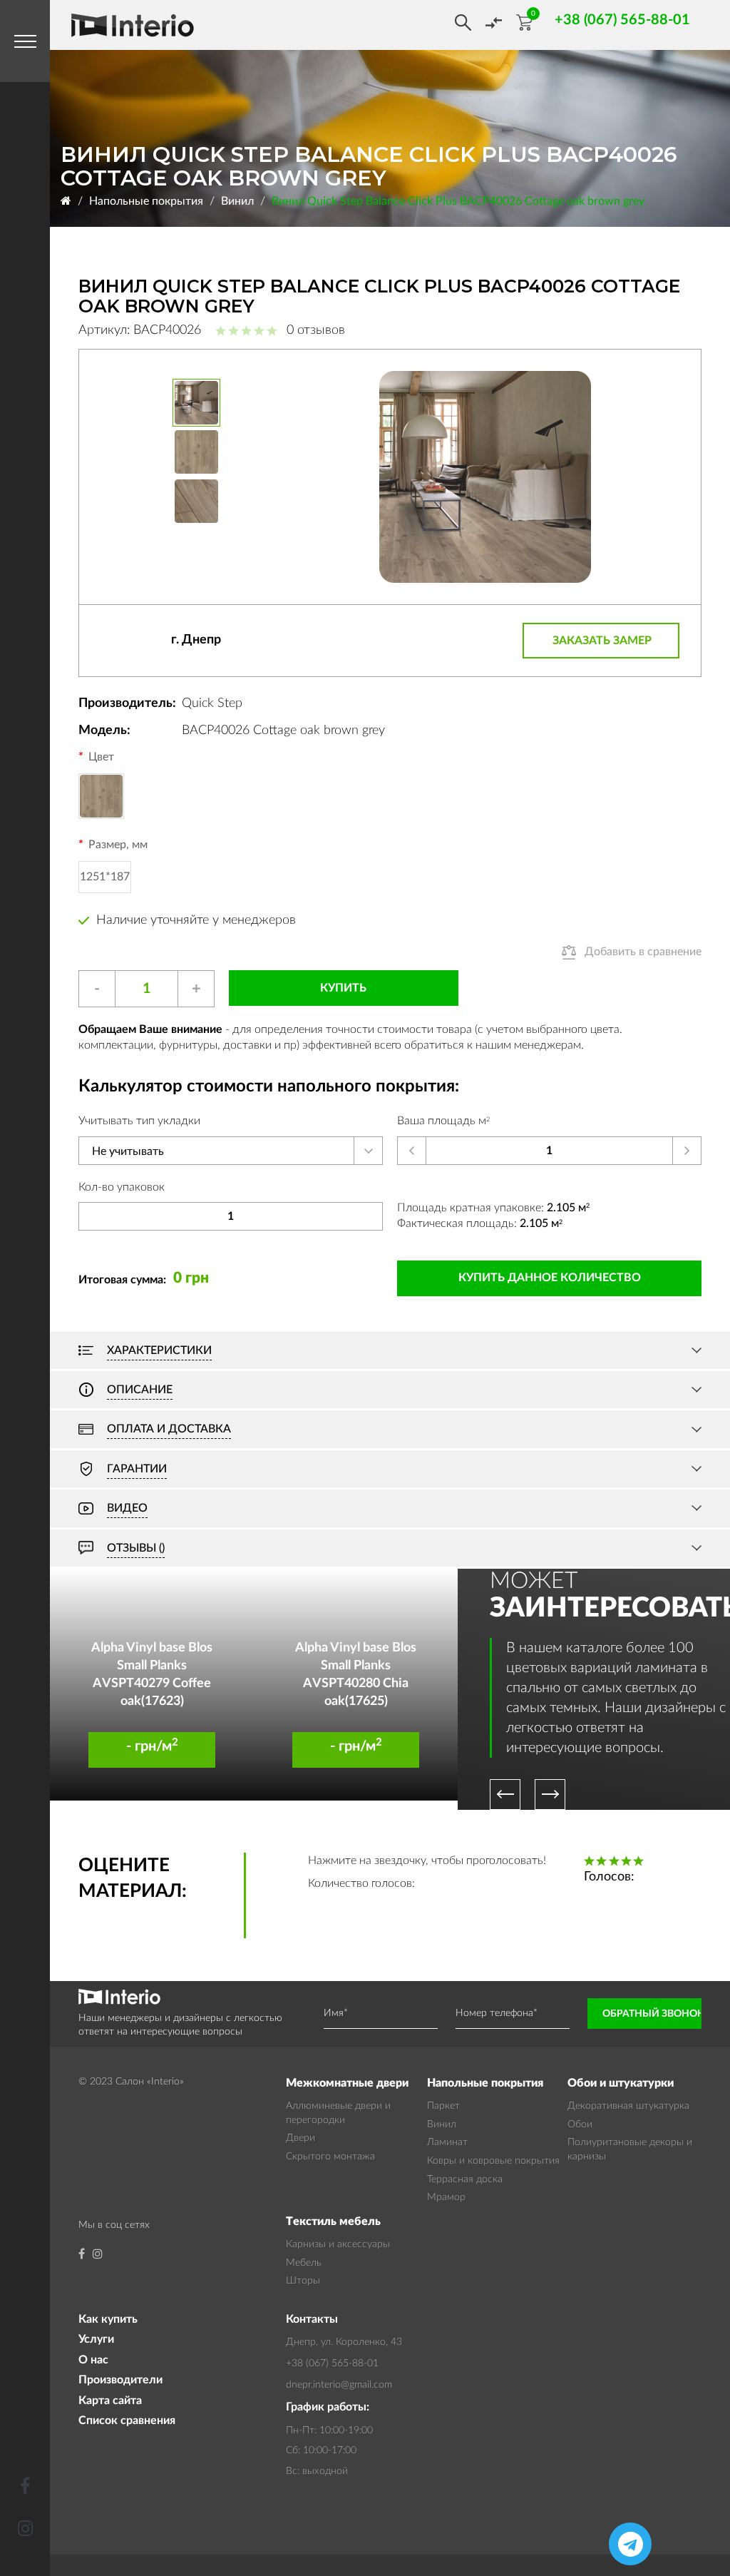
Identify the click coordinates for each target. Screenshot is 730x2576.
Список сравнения (127, 2420)
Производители (120, 2380)
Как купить (108, 2319)
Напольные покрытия (146, 201)
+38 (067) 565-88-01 (332, 2363)
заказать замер (602, 641)
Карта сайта (110, 2401)
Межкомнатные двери (347, 2083)
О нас (93, 2360)
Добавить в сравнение (643, 952)
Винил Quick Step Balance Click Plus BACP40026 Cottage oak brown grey (458, 201)
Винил (237, 201)
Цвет (101, 757)
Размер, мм (118, 845)
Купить (343, 988)
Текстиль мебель (333, 2221)
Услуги (96, 2339)
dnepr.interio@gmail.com (339, 2385)
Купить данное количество (550, 1278)
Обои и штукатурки (621, 2083)
